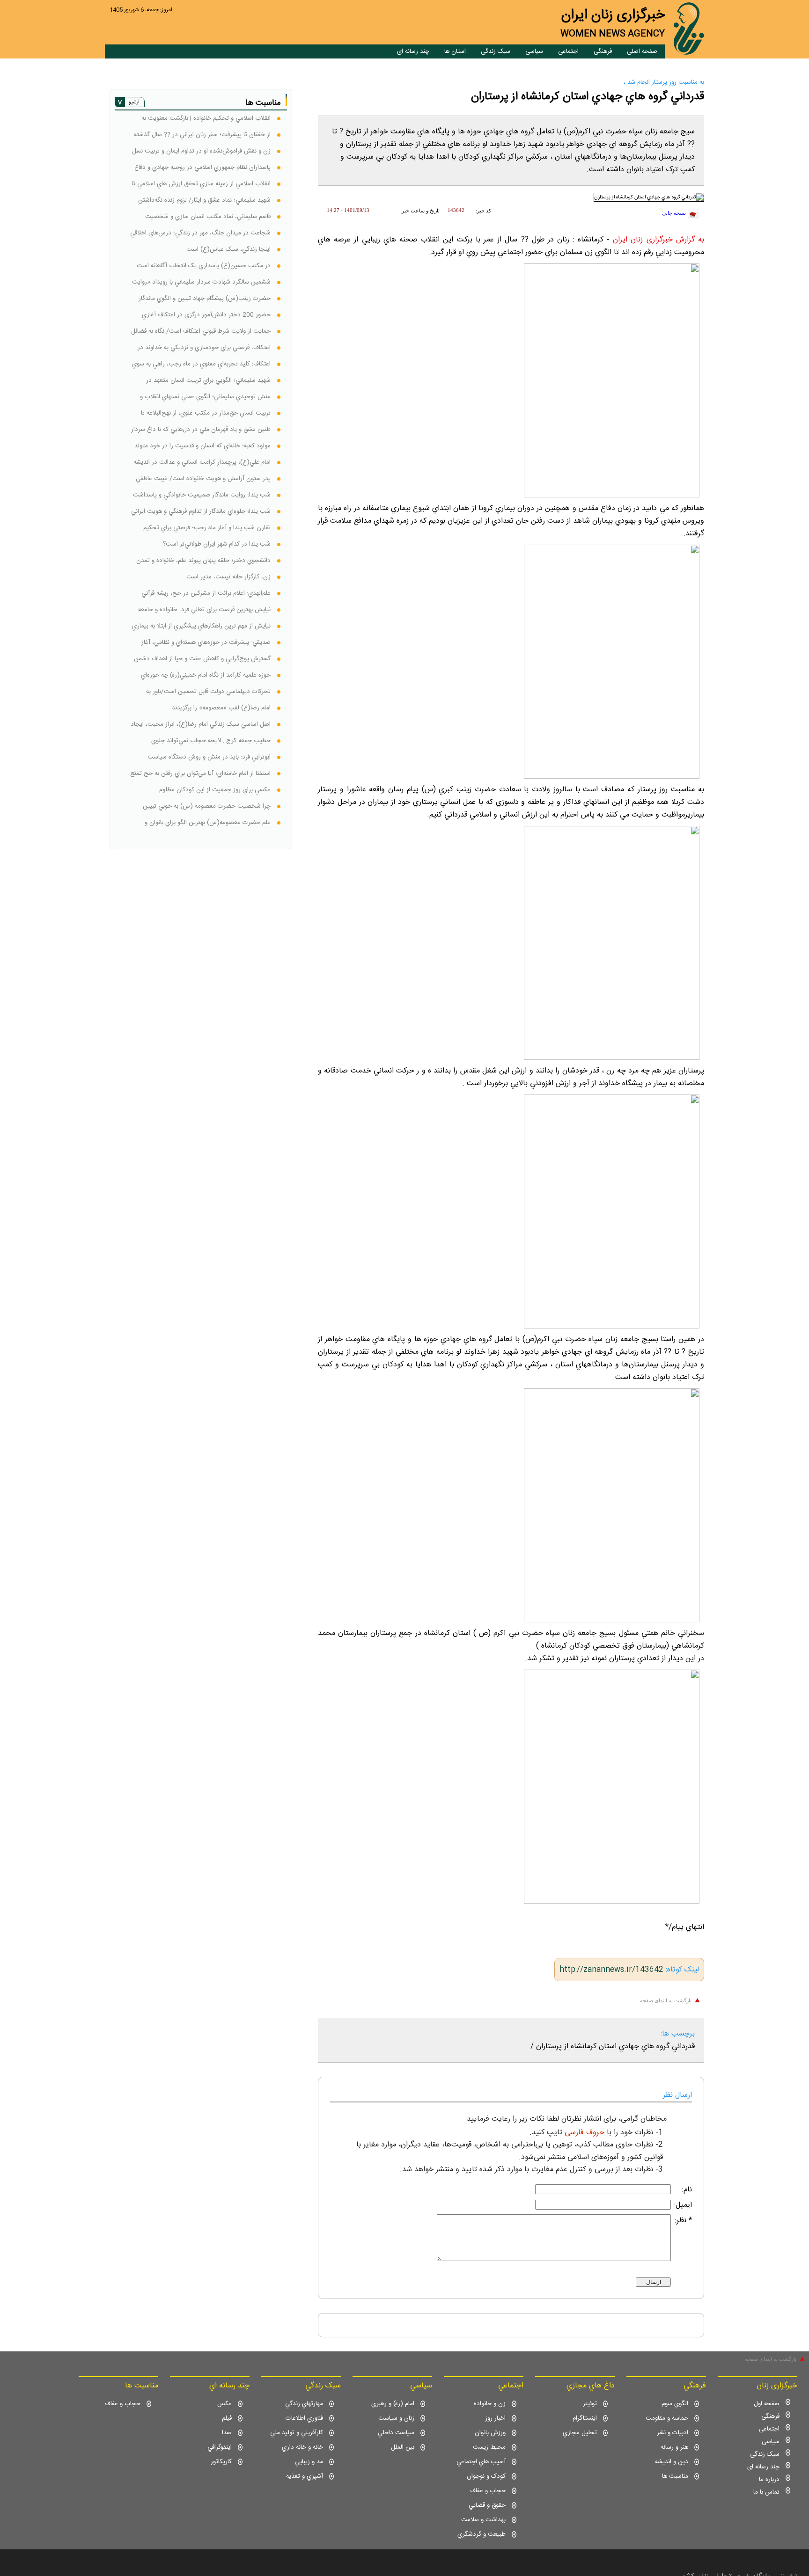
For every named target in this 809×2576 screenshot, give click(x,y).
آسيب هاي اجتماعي (481, 2462)
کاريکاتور (221, 2462)
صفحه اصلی (642, 51)
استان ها (455, 51)
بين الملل (403, 2447)
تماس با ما (766, 2492)
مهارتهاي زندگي (304, 2404)
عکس (224, 2404)
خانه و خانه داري (302, 2447)
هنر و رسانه (674, 2447)
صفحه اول (767, 2404)
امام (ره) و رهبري (393, 2404)
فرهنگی (603, 51)
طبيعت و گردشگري (482, 2534)
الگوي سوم (675, 2404)
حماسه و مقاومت (667, 2418)
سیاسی (534, 51)
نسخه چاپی (674, 213)
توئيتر (590, 2404)
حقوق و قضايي (487, 2505)
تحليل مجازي (580, 2433)
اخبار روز (495, 2418)
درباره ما (769, 2480)
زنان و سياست (396, 2418)
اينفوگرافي (220, 2447)
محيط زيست (489, 2447)
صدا (227, 2433)
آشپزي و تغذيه (305, 2476)
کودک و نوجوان (486, 2476)
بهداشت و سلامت (483, 2520)
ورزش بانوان (490, 2433)
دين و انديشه (672, 2462)
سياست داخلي (396, 2433)
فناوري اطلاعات (304, 2418)
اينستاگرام (585, 2418)
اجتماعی (568, 51)
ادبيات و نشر (673, 2433)
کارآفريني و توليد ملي (297, 2433)
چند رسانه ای (413, 51)
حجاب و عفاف (488, 2491)
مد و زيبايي (309, 2462)
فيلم (227, 2418)
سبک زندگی (496, 51)
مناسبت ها (675, 2476)
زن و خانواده (490, 2404)
